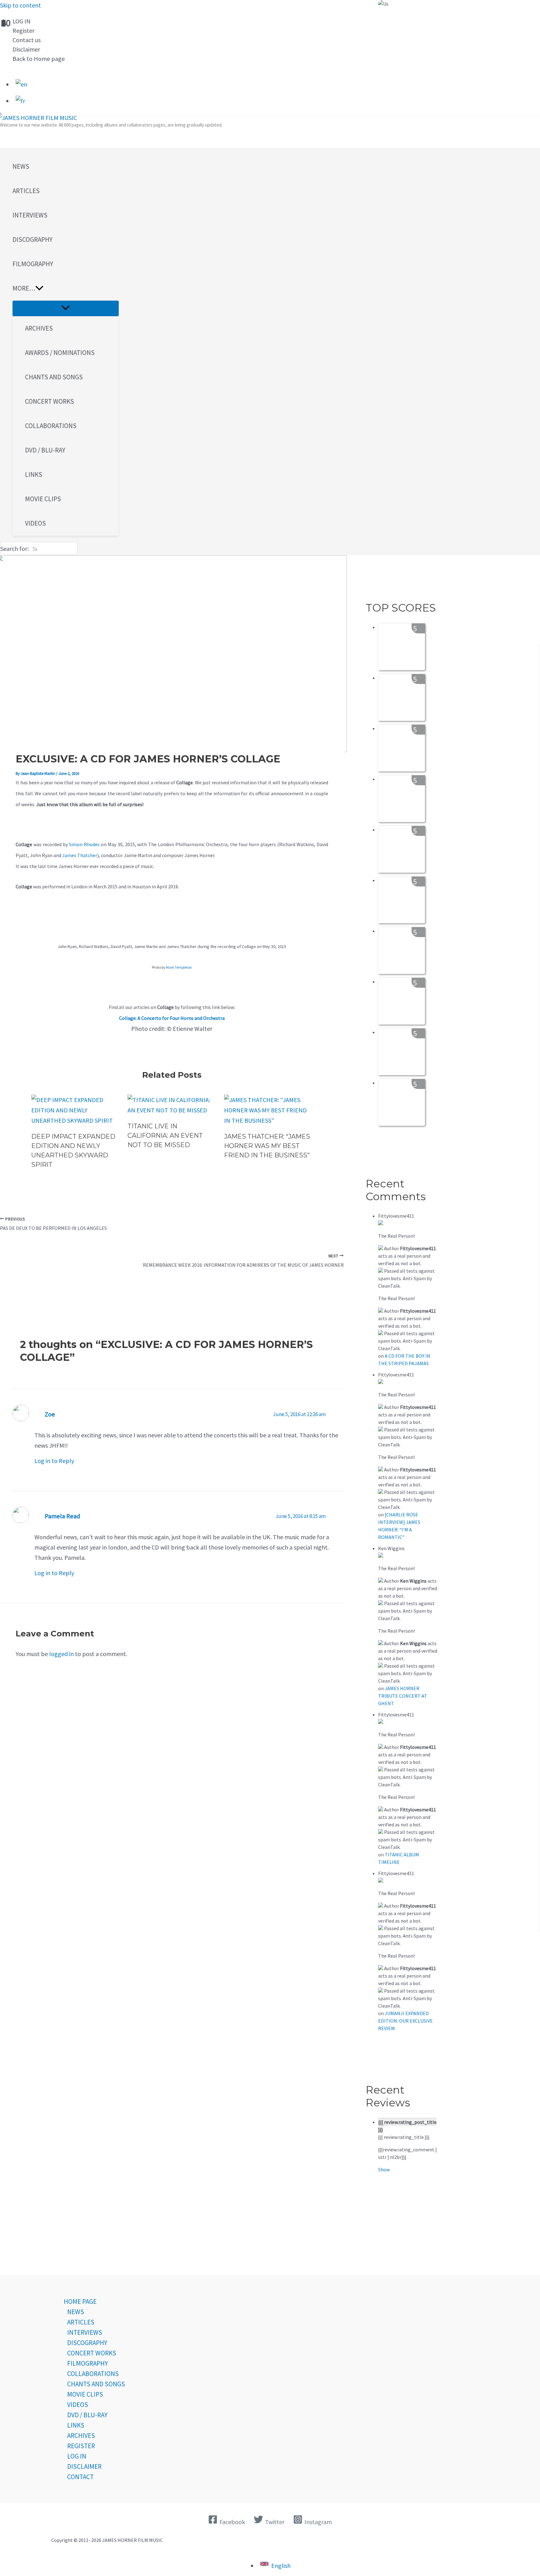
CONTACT (80, 2477)
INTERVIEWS (85, 2332)
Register (23, 30)
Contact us (27, 40)
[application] (39, 288)
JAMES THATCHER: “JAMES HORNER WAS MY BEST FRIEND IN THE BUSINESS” (267, 1146)
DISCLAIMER (84, 2466)
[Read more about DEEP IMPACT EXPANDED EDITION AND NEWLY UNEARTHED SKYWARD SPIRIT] (75, 1120)
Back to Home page (39, 59)
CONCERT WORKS (92, 2353)
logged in (61, 1654)
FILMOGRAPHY (87, 2363)
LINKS (76, 2425)
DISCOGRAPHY (87, 2343)
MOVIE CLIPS (85, 2394)
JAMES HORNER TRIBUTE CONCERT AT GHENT (403, 1696)
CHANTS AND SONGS (96, 2384)
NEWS (76, 2312)
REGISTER (81, 2446)
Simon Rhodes (84, 844)
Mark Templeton (179, 967)
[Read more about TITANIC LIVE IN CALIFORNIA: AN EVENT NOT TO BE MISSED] (172, 1110)
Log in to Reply (54, 1461)
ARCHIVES (81, 2436)
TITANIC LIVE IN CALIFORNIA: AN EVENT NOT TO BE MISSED (165, 1136)
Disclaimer (26, 49)
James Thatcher (80, 855)
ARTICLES (81, 2322)
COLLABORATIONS (93, 2374)
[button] (66, 288)
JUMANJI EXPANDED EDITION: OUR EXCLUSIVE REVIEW (405, 2021)
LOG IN (22, 21)
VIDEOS (78, 2405)
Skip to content (20, 5)
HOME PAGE (80, 2301)
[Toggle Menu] (66, 308)
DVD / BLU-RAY (87, 2415)
